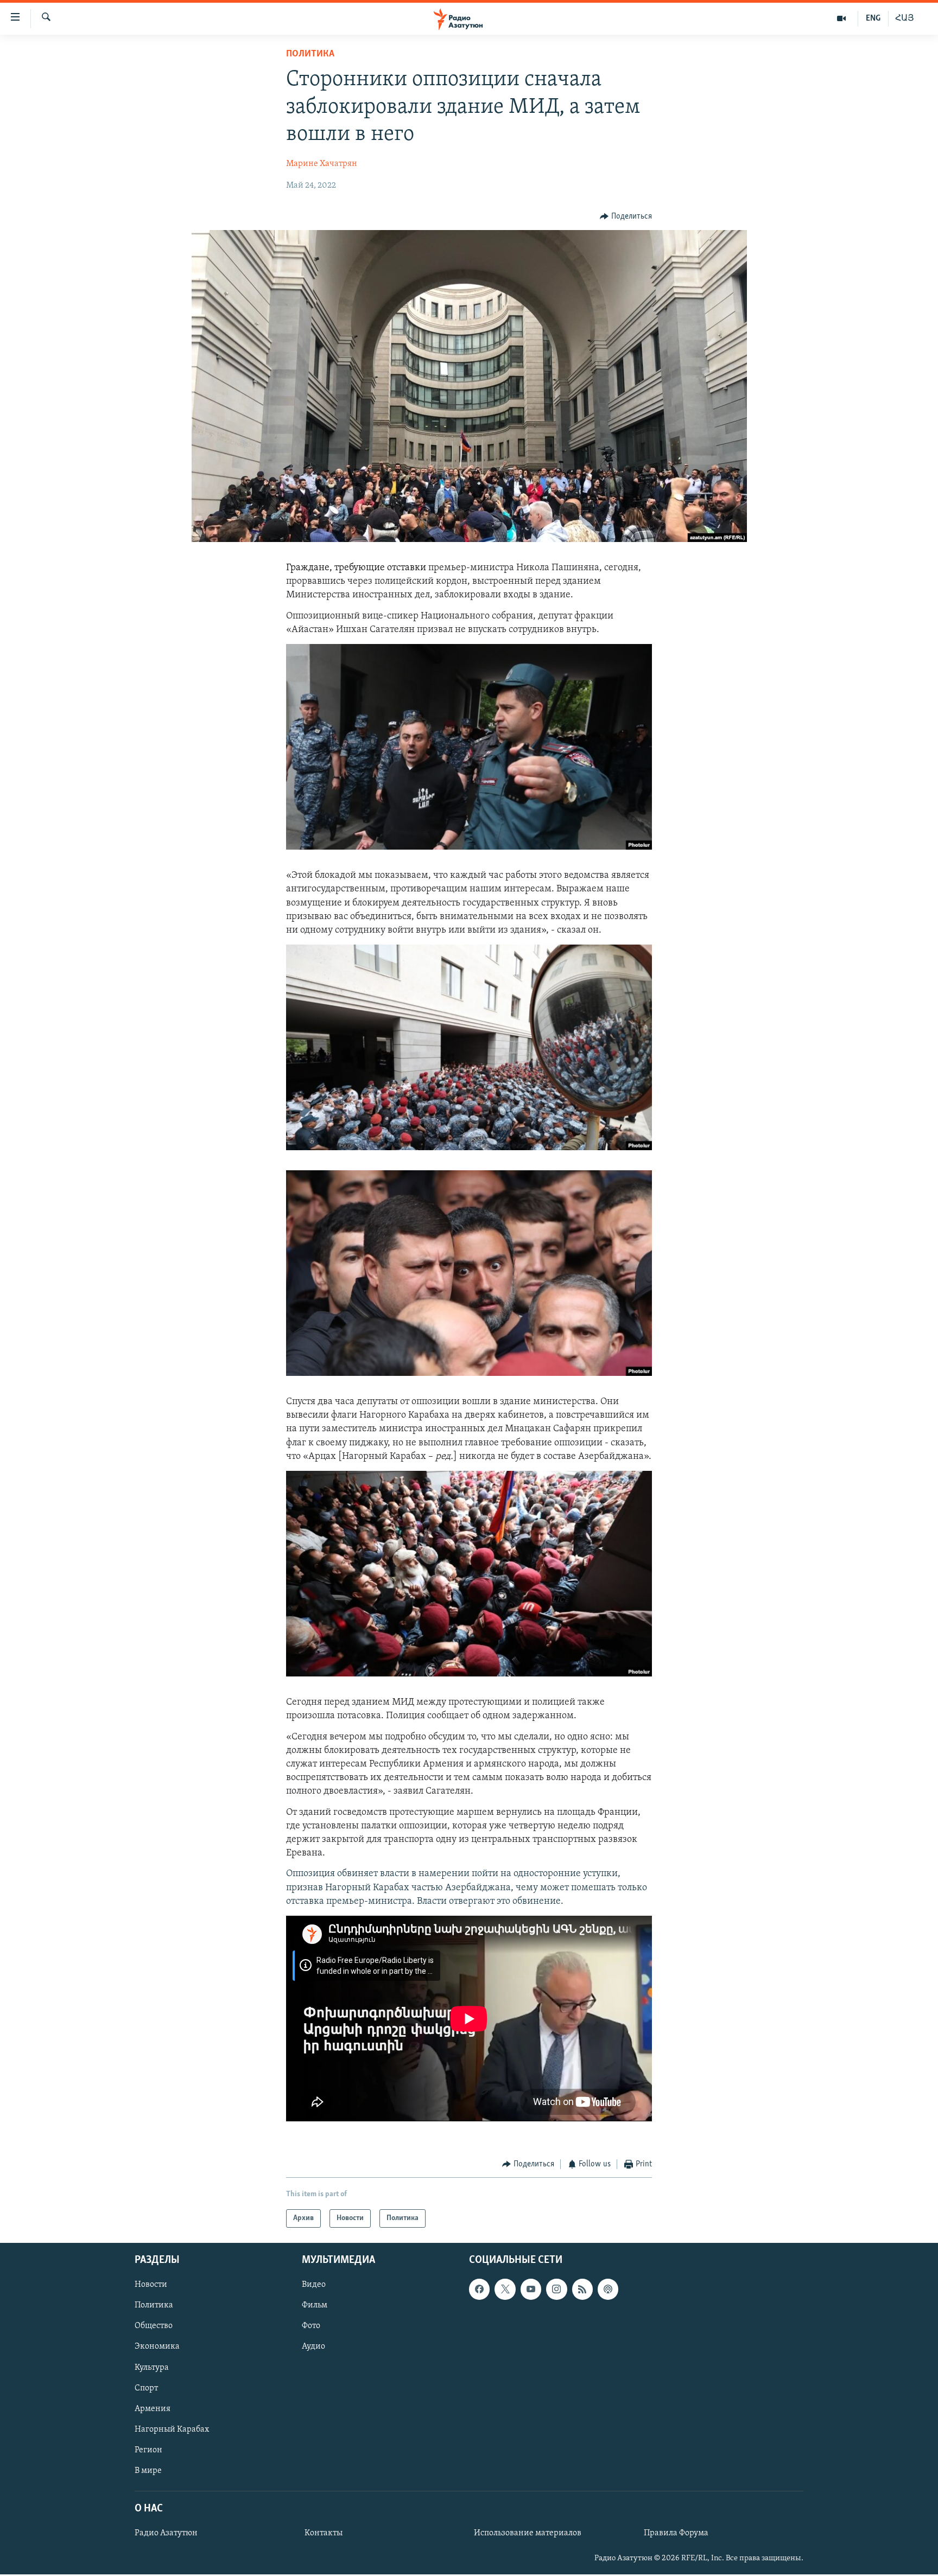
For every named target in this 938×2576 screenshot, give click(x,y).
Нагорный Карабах (172, 2430)
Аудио (313, 2347)
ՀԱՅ (905, 18)
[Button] (626, 216)
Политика (310, 54)
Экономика (157, 2347)
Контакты (324, 2534)
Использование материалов (528, 2534)
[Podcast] (608, 2290)
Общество (154, 2326)
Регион (148, 2450)
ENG (873, 18)
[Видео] (842, 18)
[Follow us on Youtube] (531, 2290)
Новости (151, 2285)
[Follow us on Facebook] (479, 2290)
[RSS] (582, 2290)
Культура (152, 2368)
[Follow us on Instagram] (556, 2290)
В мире (148, 2471)
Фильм (315, 2306)
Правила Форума (676, 2534)
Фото (311, 2326)
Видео (314, 2285)
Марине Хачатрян (322, 164)
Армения (153, 2409)
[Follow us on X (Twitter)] (505, 2290)
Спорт (146, 2388)
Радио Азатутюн (166, 2534)
